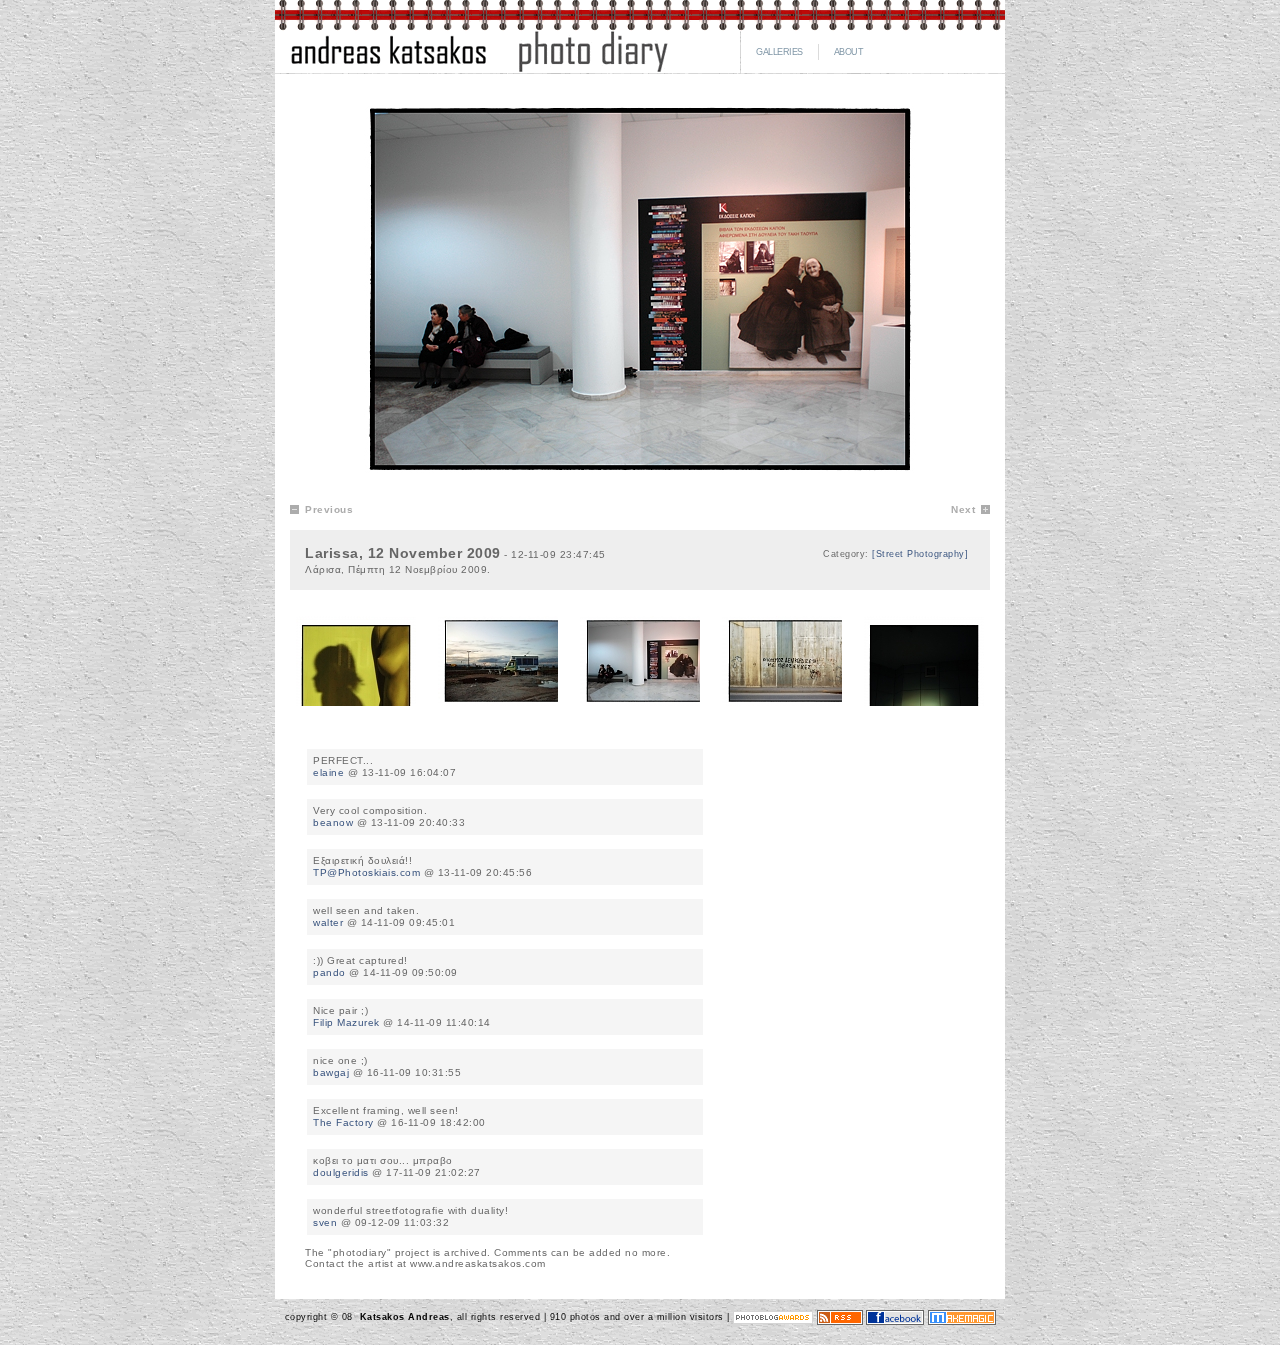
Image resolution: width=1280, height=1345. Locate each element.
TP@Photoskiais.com (366, 872)
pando (329, 972)
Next (963, 509)
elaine (328, 772)
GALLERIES (779, 52)
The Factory (343, 1122)
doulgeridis (341, 1172)
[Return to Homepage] (479, 69)
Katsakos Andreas (403, 1317)
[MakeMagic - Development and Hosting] (962, 1317)
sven (325, 1222)
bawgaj (331, 1072)
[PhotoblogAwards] (773, 1317)
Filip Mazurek (346, 1022)
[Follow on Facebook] (895, 1317)
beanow (333, 822)
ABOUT (849, 52)
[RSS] (840, 1317)
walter (328, 922)
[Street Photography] (920, 554)
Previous (329, 509)
